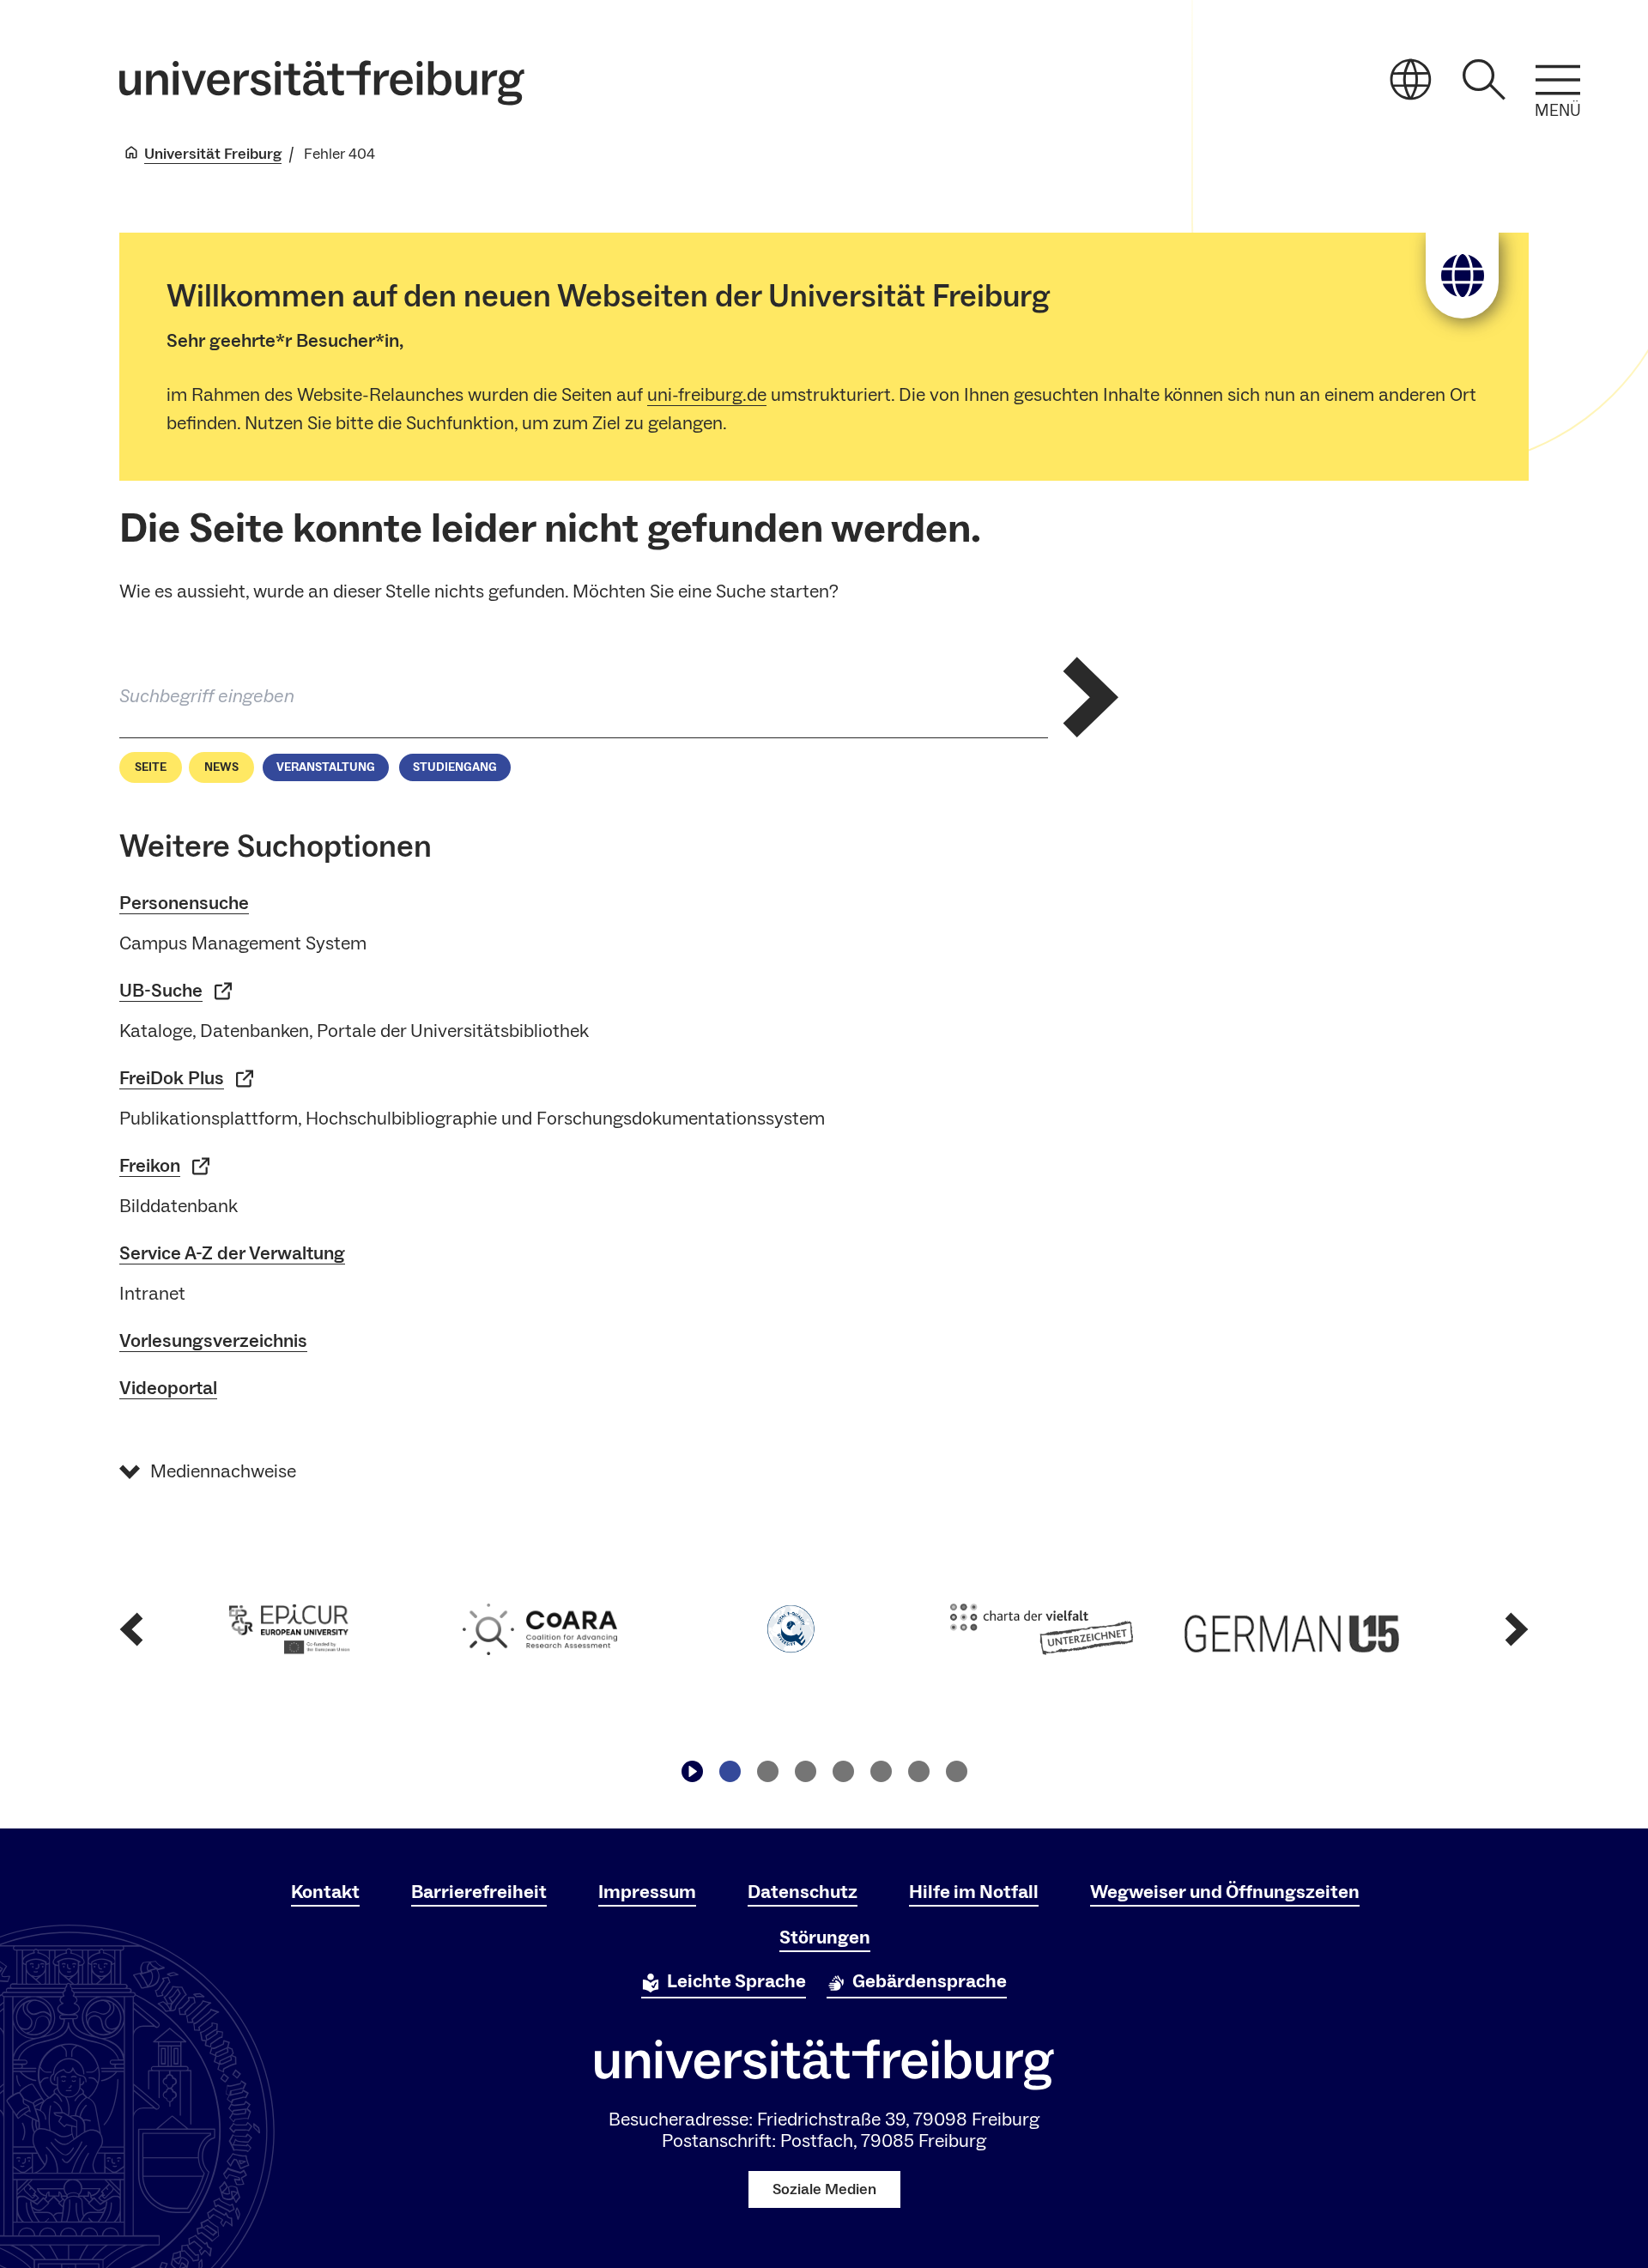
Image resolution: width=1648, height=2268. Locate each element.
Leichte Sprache (736, 1981)
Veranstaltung (326, 767)
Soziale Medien (824, 2189)
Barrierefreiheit (479, 1892)
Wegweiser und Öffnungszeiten (1225, 1892)
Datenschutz (803, 1892)
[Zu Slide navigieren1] (730, 1771)
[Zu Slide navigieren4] (843, 1771)
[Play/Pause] (692, 1771)
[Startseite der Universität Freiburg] (322, 83)
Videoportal (168, 1388)
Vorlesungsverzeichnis (213, 1341)
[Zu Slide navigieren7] (956, 1771)
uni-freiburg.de (707, 395)
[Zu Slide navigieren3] (805, 1771)
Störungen (825, 1938)
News (221, 767)
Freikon (150, 1166)
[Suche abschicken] (1091, 697)
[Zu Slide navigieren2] (767, 1771)
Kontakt (325, 1892)
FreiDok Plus (172, 1078)
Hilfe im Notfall (974, 1892)
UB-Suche (161, 991)
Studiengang (455, 767)
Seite (151, 767)
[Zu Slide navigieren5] (881, 1771)
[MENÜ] (1558, 80)
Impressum (647, 1892)
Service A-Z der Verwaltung (232, 1253)
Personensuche (184, 903)
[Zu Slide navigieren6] (918, 1771)
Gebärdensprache (930, 1981)
